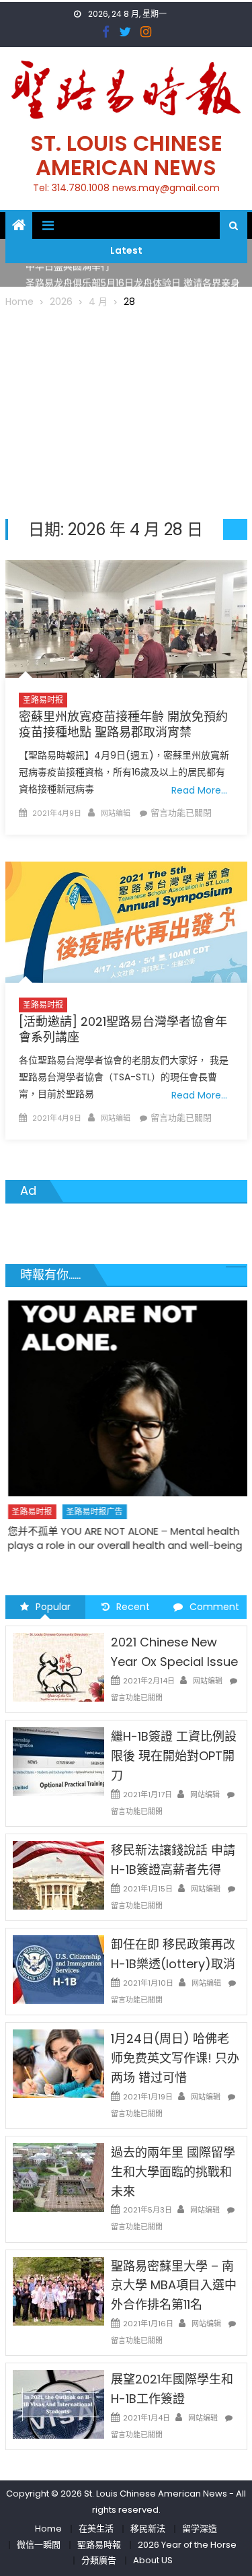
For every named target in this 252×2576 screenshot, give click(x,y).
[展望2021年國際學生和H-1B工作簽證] (58, 2404)
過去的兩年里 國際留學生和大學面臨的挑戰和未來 (173, 2172)
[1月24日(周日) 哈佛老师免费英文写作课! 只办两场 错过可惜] (58, 2063)
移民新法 (148, 2529)
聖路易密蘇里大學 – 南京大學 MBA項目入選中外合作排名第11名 (174, 2286)
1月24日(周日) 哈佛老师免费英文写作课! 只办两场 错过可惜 (175, 2058)
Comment (214, 1607)
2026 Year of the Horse (187, 2545)
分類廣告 (99, 2560)
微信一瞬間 (39, 2545)
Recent (133, 1607)
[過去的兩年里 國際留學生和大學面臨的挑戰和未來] (58, 2177)
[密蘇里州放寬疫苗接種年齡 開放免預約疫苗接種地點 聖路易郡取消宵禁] (126, 619)
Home (48, 2529)
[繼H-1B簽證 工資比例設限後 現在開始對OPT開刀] (58, 1761)
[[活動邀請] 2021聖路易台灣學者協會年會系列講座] (126, 922)
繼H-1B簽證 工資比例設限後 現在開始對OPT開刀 (174, 1756)
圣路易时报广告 (92, 1511)
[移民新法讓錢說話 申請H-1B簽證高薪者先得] (58, 1875)
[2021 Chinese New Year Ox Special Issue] (58, 1667)
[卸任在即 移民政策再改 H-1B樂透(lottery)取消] (58, 1969)
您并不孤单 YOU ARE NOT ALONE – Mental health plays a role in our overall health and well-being (123, 1538)
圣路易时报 (43, 700)
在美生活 (96, 2529)
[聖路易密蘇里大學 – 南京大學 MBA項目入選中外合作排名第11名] (58, 2291)
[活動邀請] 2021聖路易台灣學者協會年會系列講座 (123, 1029)
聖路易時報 (99, 2545)
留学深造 (200, 2529)
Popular (53, 1607)
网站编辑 (116, 813)
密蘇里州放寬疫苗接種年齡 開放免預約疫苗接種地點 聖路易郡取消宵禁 (123, 724)
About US (153, 2560)
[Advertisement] (126, 411)
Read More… (199, 790)
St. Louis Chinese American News (126, 155)
